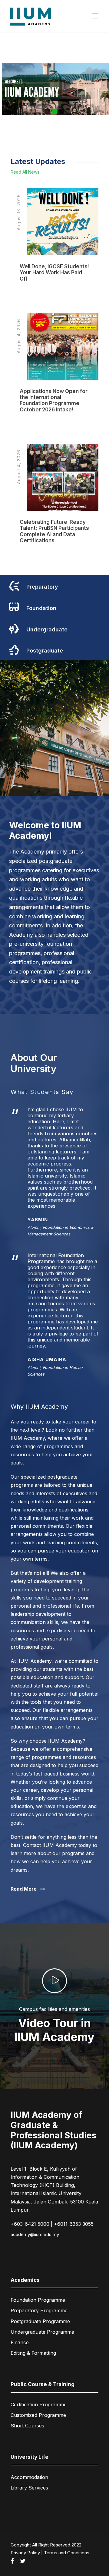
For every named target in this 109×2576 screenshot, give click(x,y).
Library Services (29, 2488)
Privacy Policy (25, 2553)
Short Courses (27, 2426)
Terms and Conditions (67, 2553)
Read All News (25, 172)
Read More (32, 293)
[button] (47, 112)
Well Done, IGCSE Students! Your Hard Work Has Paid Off (54, 273)
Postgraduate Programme (40, 2321)
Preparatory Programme (39, 2310)
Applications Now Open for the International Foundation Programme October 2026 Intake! (54, 400)
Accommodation (29, 2477)
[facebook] (12, 2561)
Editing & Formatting (33, 2353)
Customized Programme (38, 2415)
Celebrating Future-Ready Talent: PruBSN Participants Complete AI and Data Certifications (54, 531)
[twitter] (23, 2561)
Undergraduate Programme (42, 2332)
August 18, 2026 (19, 212)
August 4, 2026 (19, 336)
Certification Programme (39, 2405)
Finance (20, 2342)
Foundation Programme (38, 2300)
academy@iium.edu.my (35, 2234)
